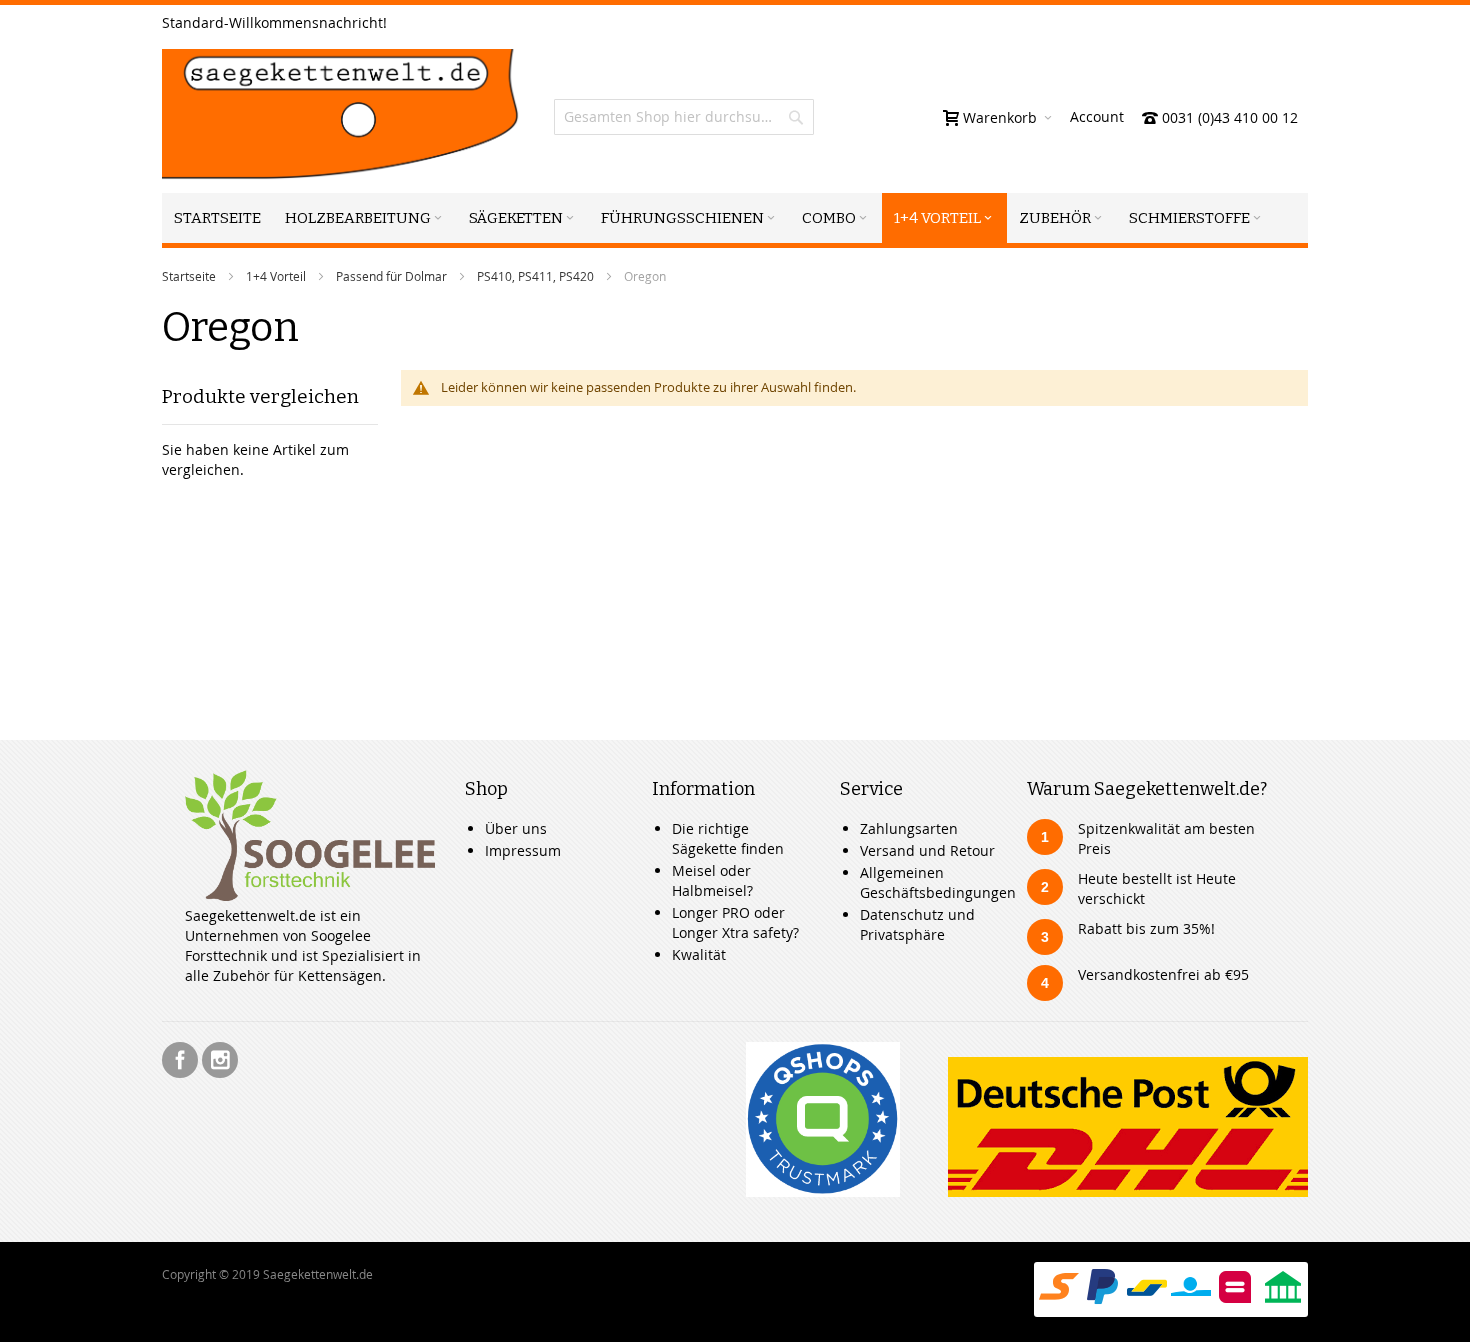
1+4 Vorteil (276, 276)
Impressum (523, 850)
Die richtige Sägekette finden (728, 838)
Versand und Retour (927, 850)
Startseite (189, 276)
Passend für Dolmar (391, 276)
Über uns (516, 828)
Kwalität (699, 954)
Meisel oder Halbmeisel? (712, 880)
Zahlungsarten (909, 828)
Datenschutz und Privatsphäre (917, 924)
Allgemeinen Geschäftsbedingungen (938, 882)
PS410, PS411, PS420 (535, 276)
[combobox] (684, 117)
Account (1097, 116)
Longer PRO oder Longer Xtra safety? (735, 922)
